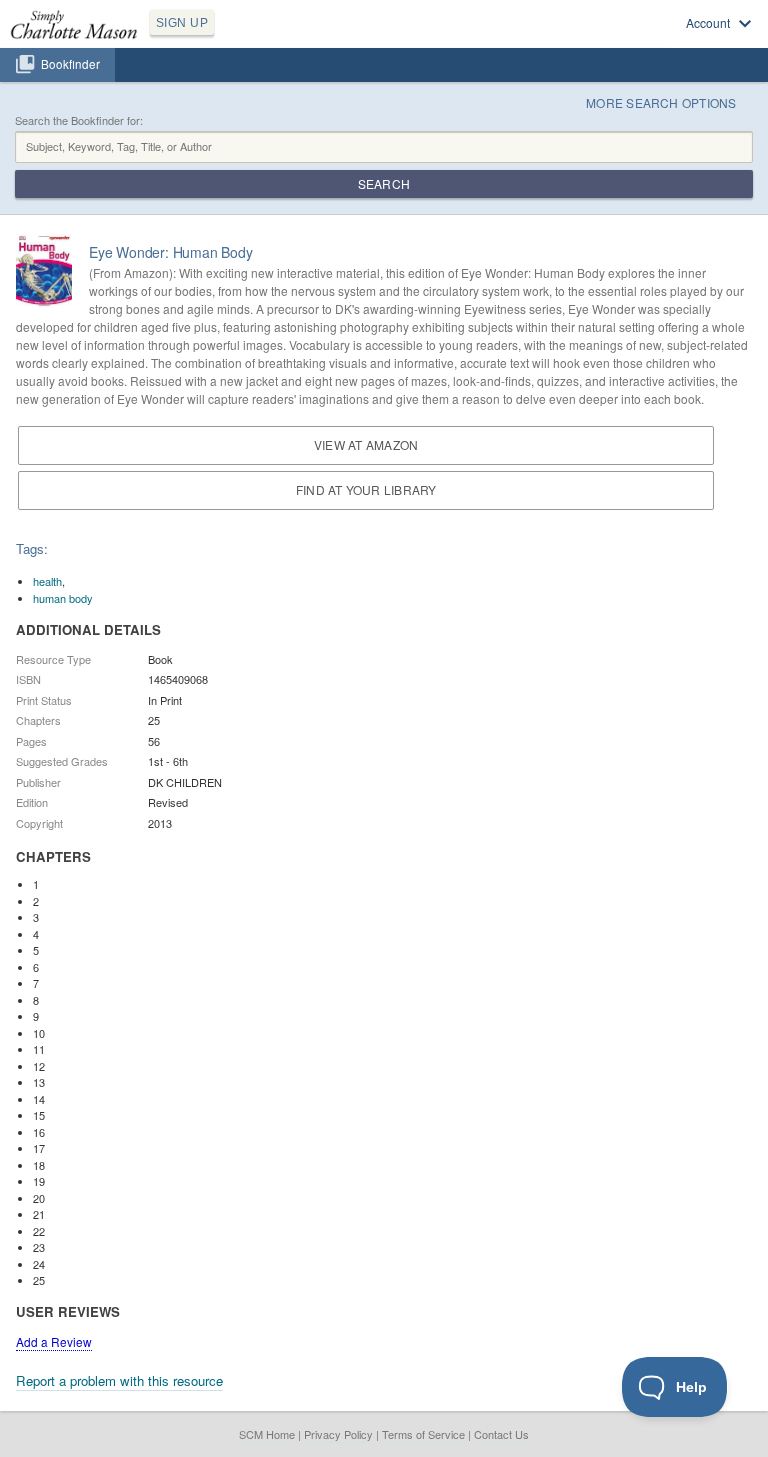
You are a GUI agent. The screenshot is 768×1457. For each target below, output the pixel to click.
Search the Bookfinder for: (79, 120)
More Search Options (661, 102)
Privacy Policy (338, 1434)
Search (384, 183)
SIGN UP (182, 23)
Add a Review (54, 1341)
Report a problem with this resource (119, 1380)
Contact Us (501, 1434)
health (47, 581)
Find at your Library (366, 489)
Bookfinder (70, 64)
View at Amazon (366, 444)
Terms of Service (423, 1434)
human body (63, 598)
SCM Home (267, 1434)
